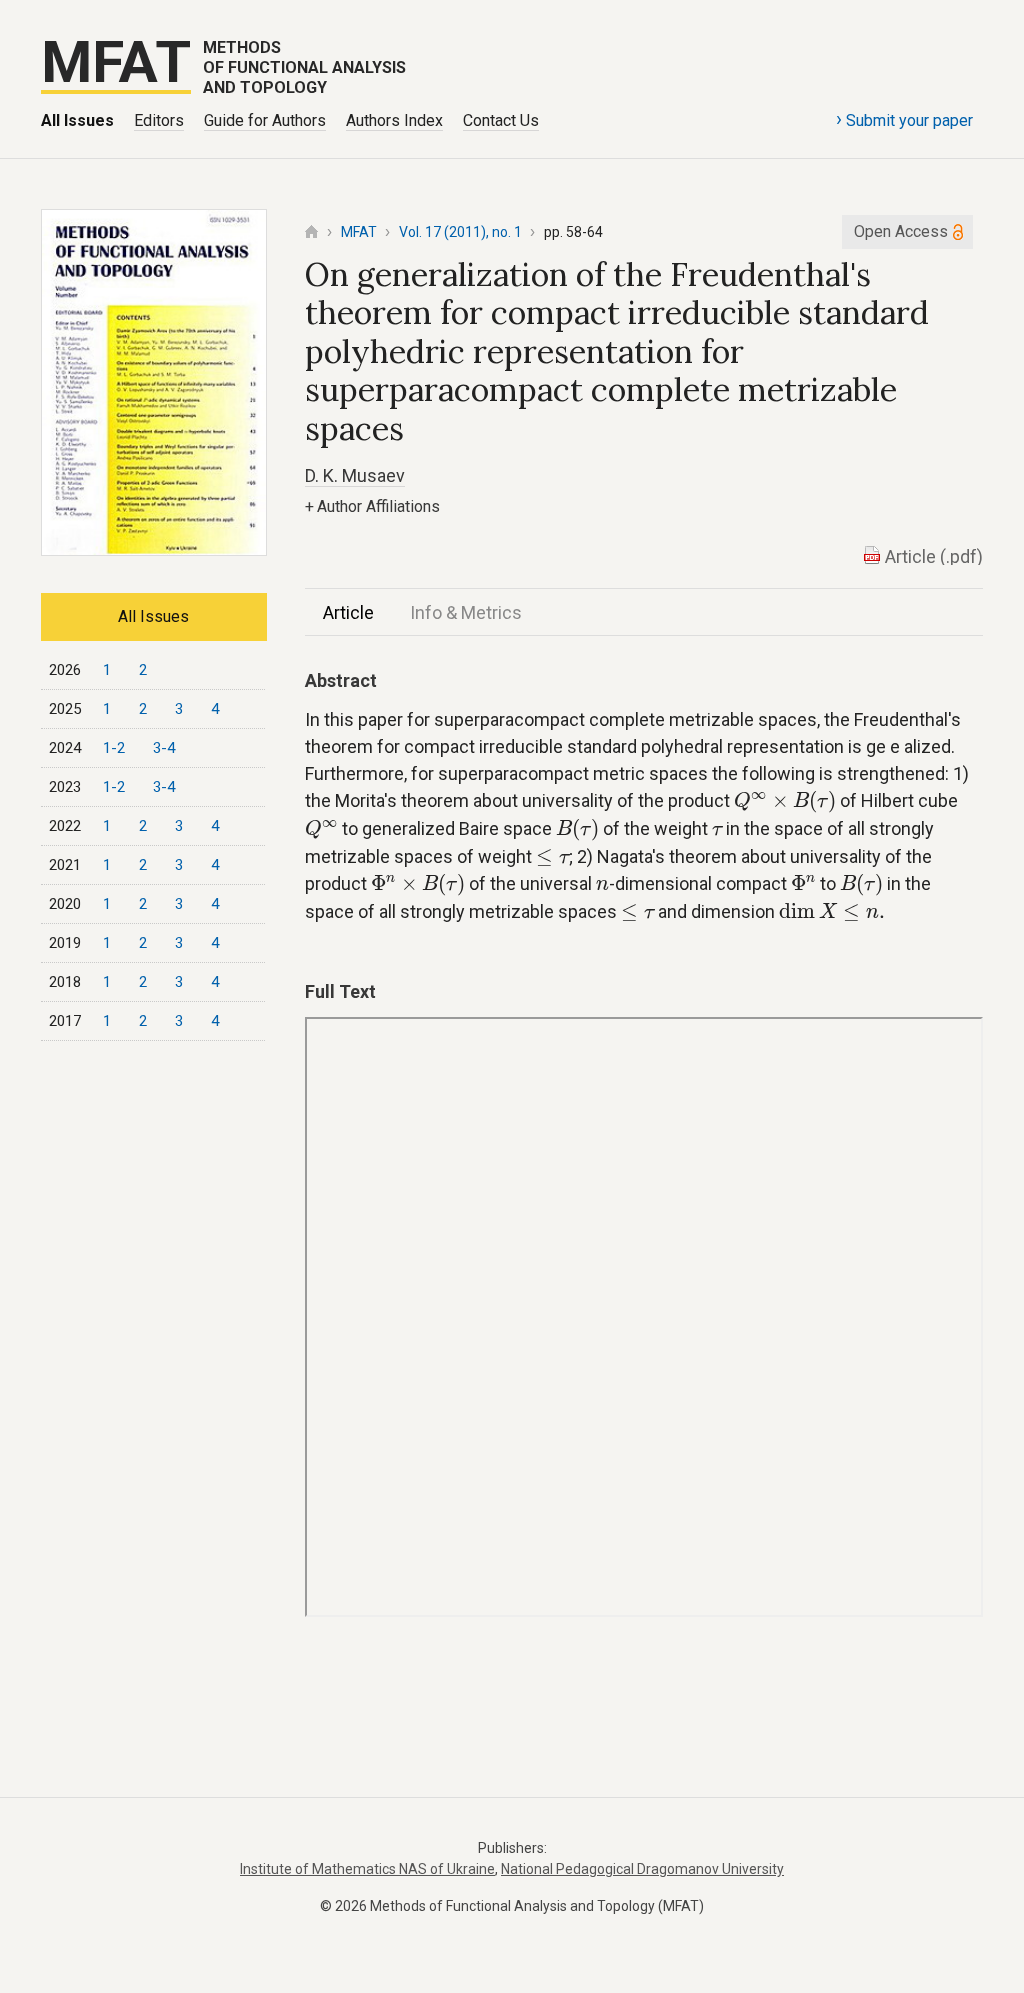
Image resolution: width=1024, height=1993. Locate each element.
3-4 (164, 748)
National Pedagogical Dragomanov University (642, 1869)
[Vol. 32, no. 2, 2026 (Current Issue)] (154, 549)
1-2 (114, 748)
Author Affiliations (372, 506)
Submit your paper (904, 119)
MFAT (359, 232)
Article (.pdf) (934, 556)
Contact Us (501, 120)
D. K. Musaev (355, 475)
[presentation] (785, 802)
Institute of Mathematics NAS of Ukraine (367, 1869)
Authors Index (394, 120)
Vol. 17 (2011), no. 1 (460, 232)
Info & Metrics (466, 612)
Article (348, 612)
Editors (159, 120)
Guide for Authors (265, 120)
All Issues (77, 120)
